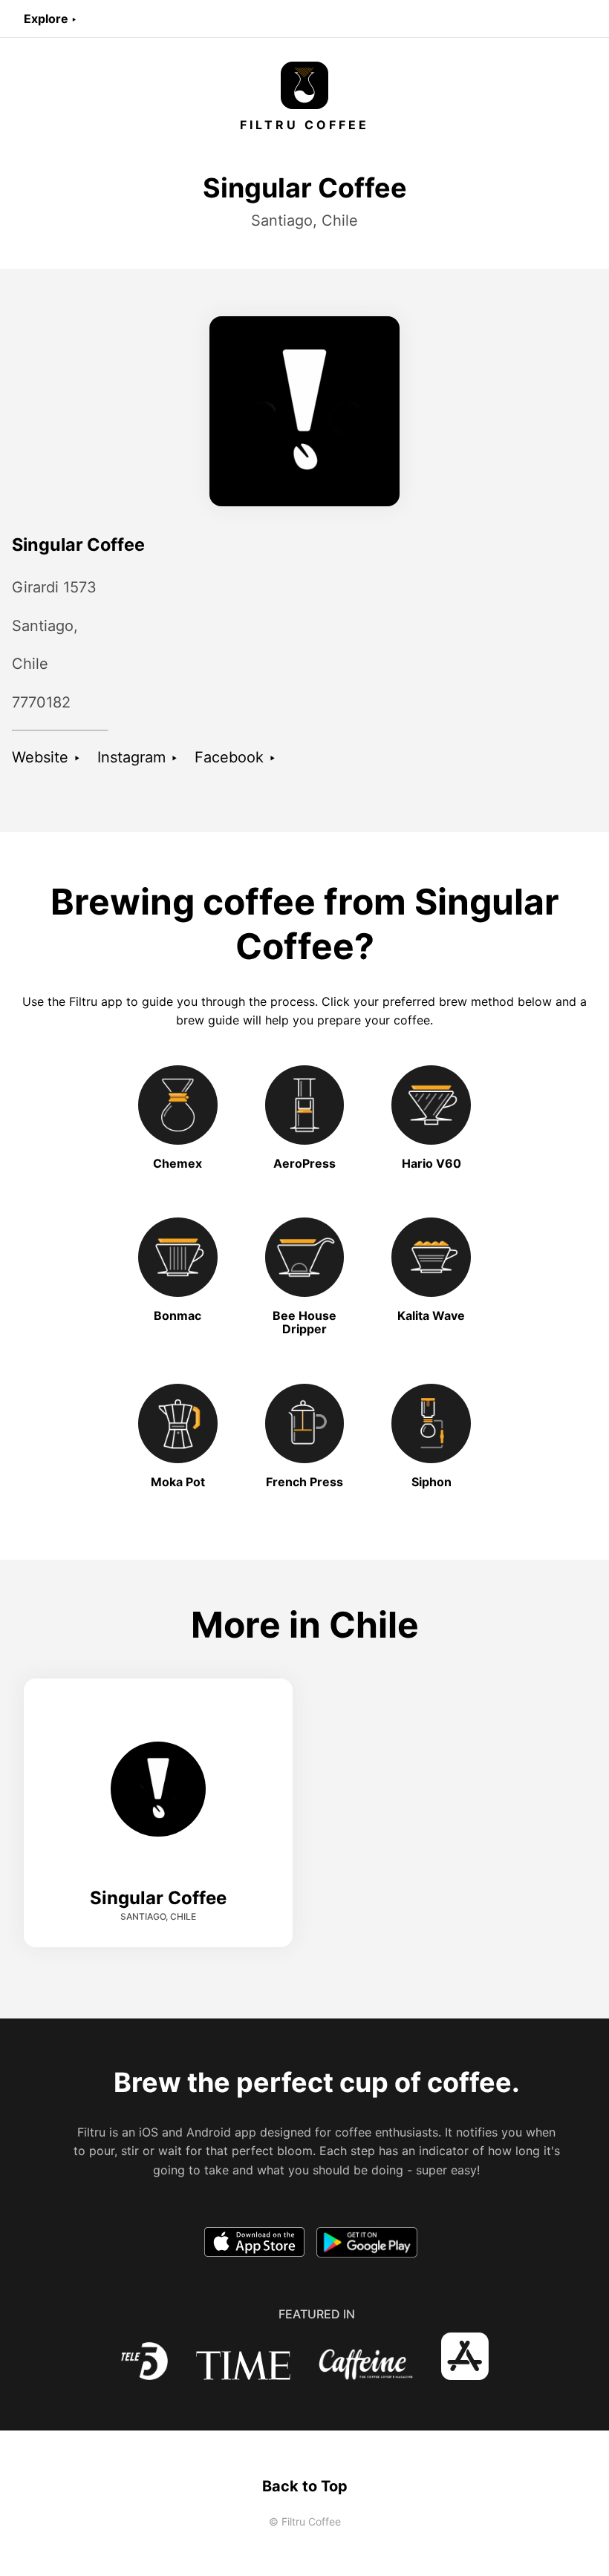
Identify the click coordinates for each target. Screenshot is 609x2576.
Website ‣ (46, 757)
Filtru (83, 1001)
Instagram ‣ (138, 757)
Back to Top (305, 2486)
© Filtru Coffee (305, 2521)
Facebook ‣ (235, 757)
